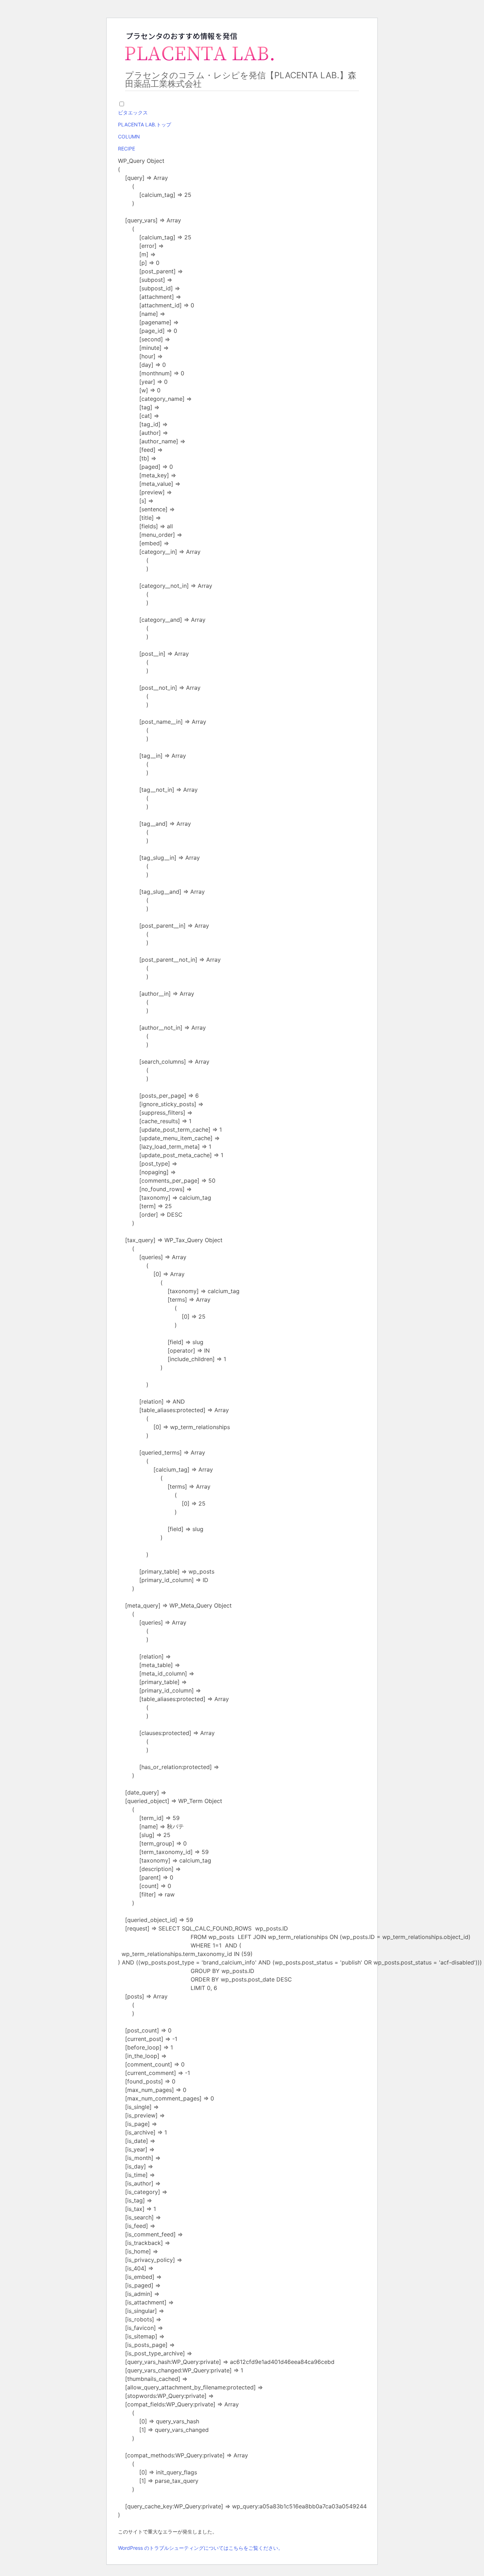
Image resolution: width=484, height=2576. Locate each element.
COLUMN (129, 137)
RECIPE (126, 149)
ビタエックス (133, 112)
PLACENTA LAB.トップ (145, 124)
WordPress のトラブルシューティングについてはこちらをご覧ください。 (201, 2548)
